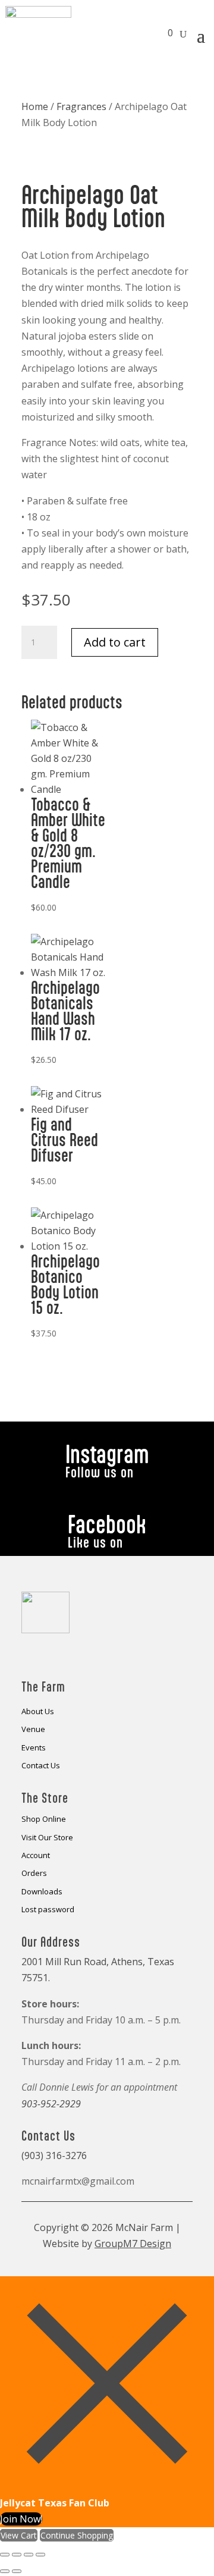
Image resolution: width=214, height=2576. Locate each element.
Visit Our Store (47, 1838)
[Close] (107, 2487)
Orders (34, 1874)
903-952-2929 (51, 2104)
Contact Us (41, 1766)
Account (36, 1856)
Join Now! (21, 2519)
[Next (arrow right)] (17, 2571)
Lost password (48, 1910)
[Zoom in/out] (5, 2555)
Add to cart (115, 642)
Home (35, 106)
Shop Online (44, 1819)
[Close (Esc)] (40, 2555)
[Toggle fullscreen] (17, 2555)
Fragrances (81, 106)
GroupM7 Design (133, 2244)
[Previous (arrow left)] (5, 2571)
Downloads (42, 1892)
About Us (38, 1712)
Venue (33, 1730)
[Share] (29, 2555)
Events (34, 1748)
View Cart (19, 2535)
